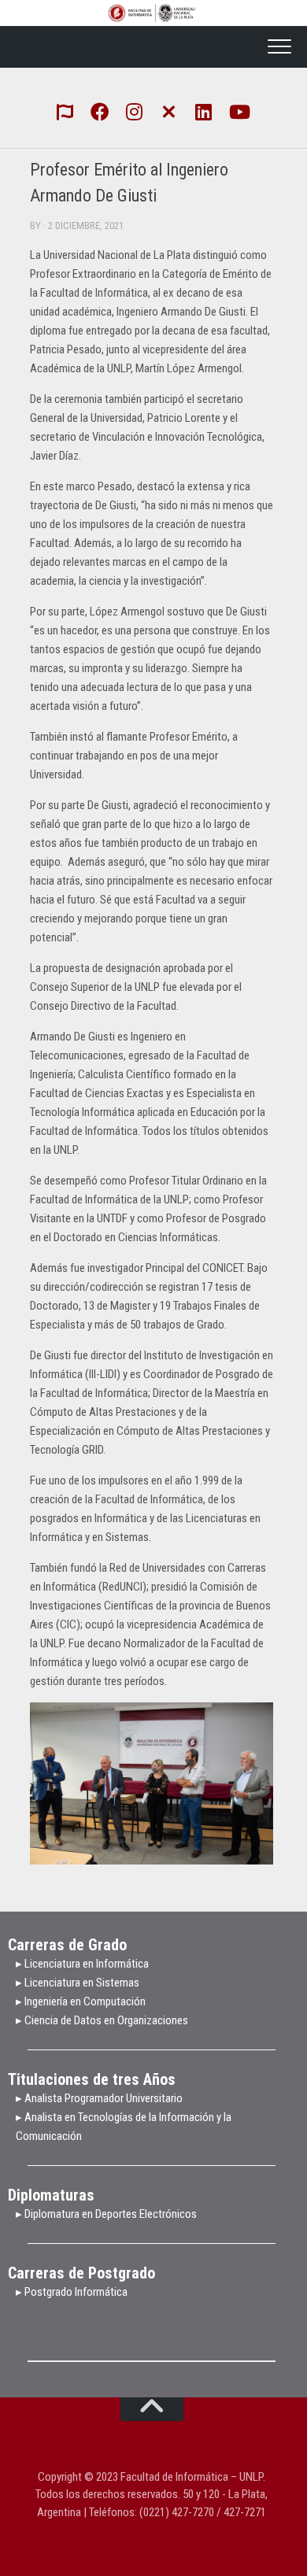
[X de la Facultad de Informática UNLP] (169, 110)
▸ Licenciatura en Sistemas (78, 1983)
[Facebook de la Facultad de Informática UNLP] (100, 111)
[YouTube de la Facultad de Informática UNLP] (239, 111)
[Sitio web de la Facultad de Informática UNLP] (65, 111)
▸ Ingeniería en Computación (82, 2001)
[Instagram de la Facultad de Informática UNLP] (135, 111)
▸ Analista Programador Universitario (99, 2098)
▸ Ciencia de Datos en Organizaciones (102, 2020)
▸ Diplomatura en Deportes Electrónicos (106, 2214)
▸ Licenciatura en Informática (82, 1964)
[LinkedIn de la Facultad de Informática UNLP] (204, 111)
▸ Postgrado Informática (72, 2292)
